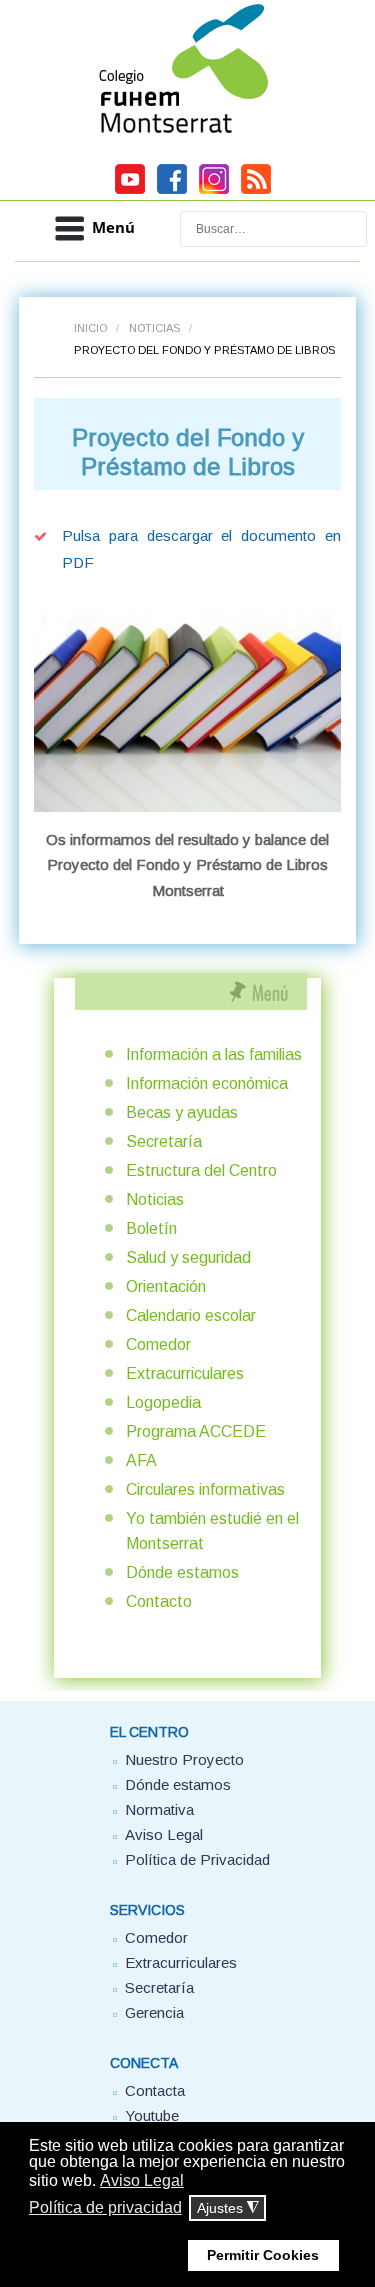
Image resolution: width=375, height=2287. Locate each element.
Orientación (166, 1286)
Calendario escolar (191, 1315)
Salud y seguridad (188, 1257)
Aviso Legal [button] (142, 2180)
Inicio (90, 328)
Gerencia (154, 2012)
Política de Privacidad (197, 1859)
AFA (141, 1460)
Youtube (152, 2115)
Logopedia (163, 1402)
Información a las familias (214, 1054)
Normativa (159, 1809)
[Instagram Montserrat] (214, 191)
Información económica (207, 1083)
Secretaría (164, 1141)
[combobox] (273, 229)
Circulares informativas (205, 1489)
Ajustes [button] (228, 2208)
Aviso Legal (164, 1834)
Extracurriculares (185, 1373)
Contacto (159, 1601)
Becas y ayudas (182, 1112)
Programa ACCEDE (196, 1431)
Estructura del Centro (201, 1170)
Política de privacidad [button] (105, 2207)
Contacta (155, 2090)
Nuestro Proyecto (184, 1759)
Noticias (154, 328)
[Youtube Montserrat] (130, 191)
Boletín (151, 1228)
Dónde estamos (182, 1572)
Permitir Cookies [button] (263, 2255)
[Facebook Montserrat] (172, 191)
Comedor (158, 1344)
